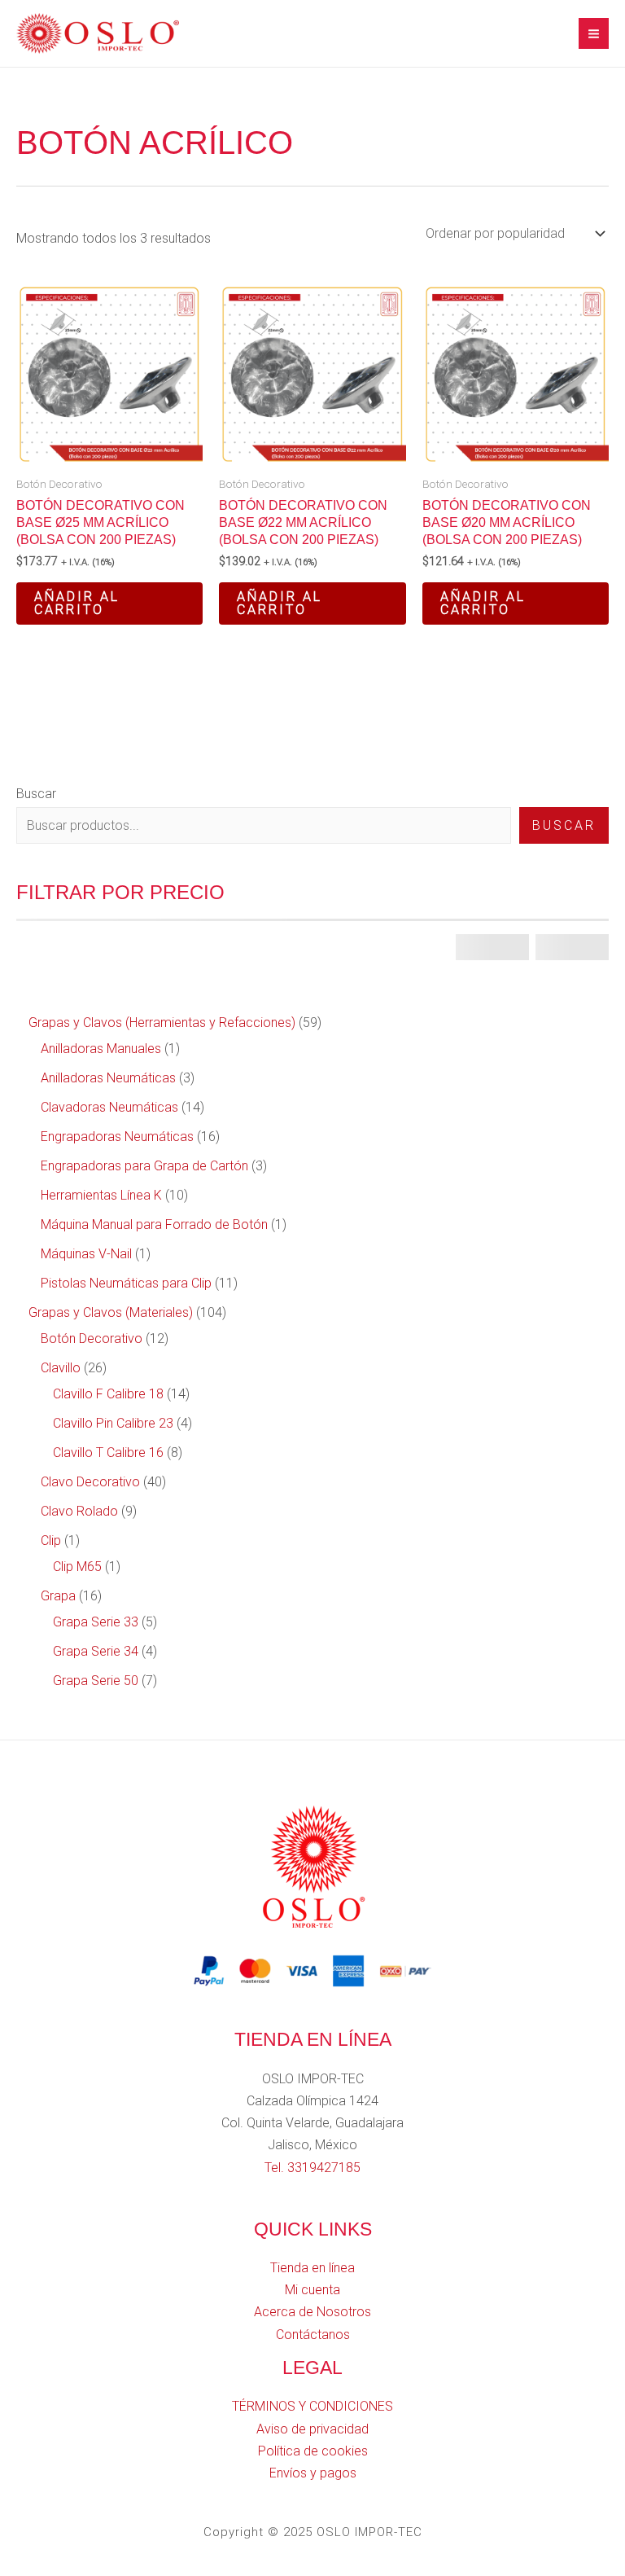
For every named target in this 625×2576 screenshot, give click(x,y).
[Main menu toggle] (594, 33)
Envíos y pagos (313, 2473)
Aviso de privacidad (312, 2429)
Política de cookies (313, 2451)
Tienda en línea (312, 2268)
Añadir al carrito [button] (77, 603)
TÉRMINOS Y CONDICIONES (312, 2406)
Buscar (36, 794)
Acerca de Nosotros (312, 2312)
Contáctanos (313, 2335)
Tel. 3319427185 (312, 2168)
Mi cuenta (312, 2290)
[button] (577, 2528)
